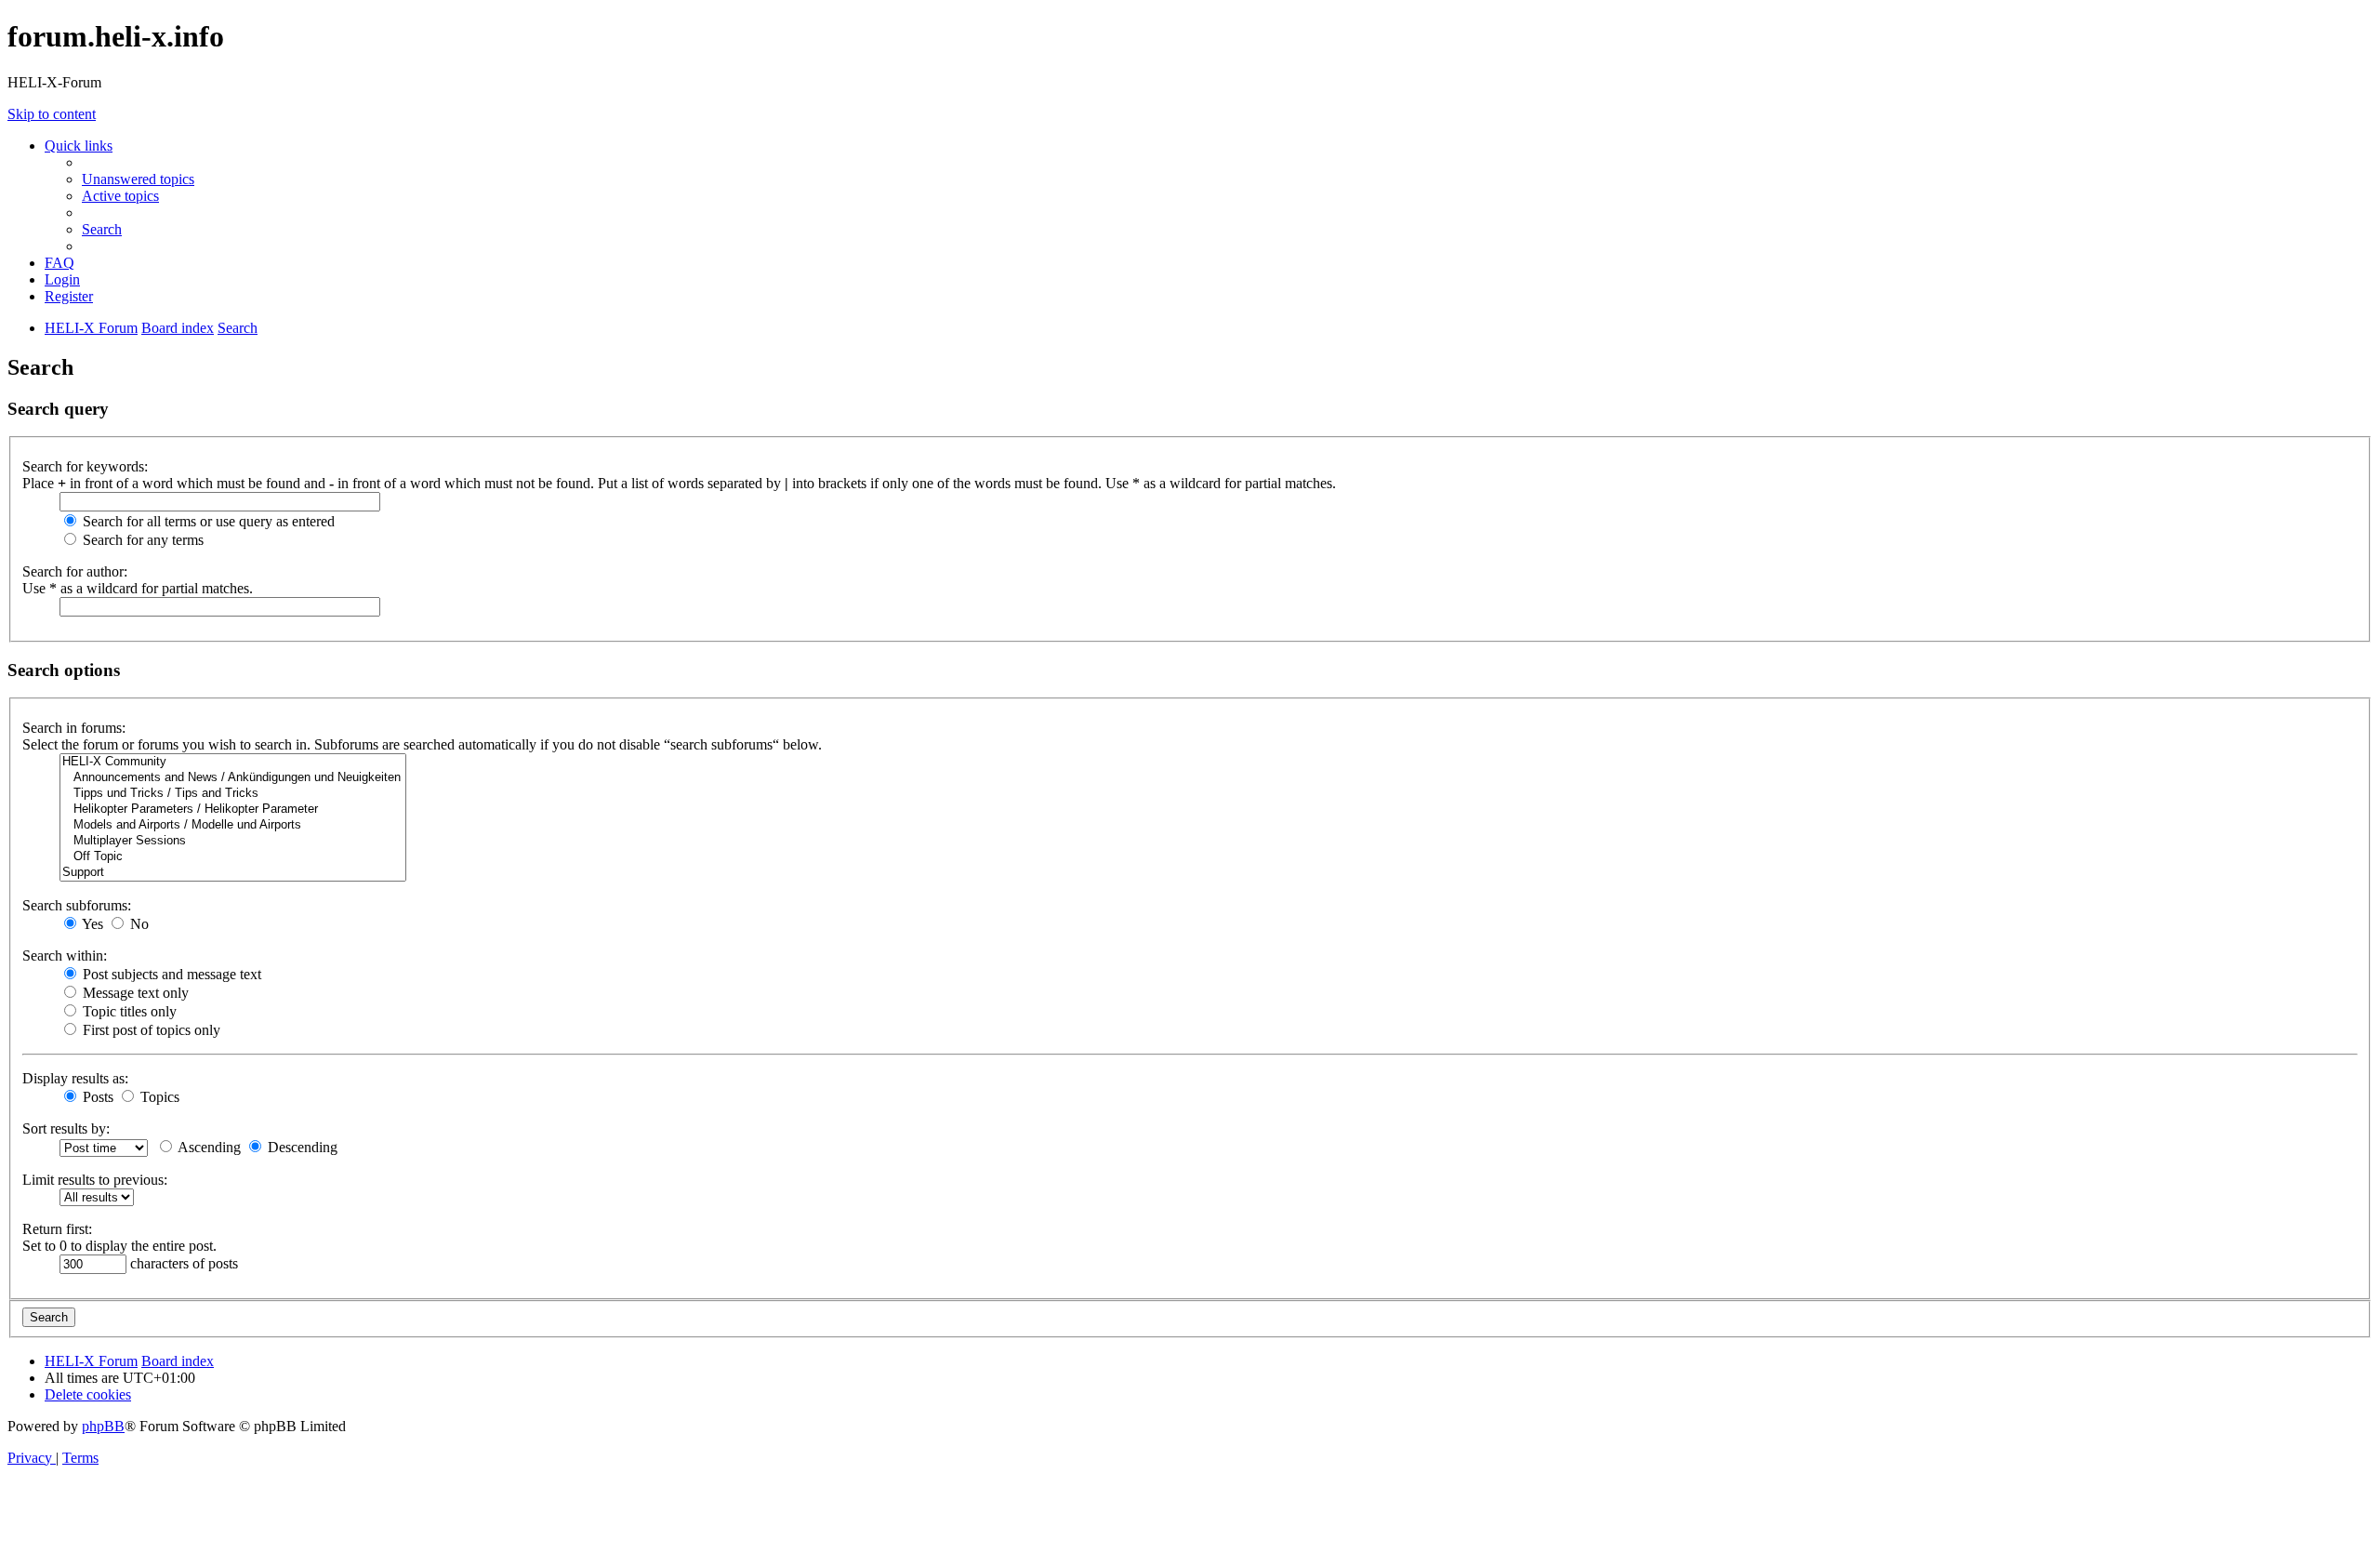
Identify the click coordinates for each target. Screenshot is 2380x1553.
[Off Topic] (233, 857)
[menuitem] (138, 179)
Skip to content (52, 114)
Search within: (65, 956)
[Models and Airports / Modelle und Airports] (233, 825)
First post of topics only (150, 1030)
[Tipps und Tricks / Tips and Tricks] (233, 794)
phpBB (103, 1426)
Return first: (57, 1229)
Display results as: (75, 1078)
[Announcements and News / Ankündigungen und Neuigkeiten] (233, 778)
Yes (91, 924)
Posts (96, 1097)
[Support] (233, 873)
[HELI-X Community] (233, 762)
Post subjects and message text (170, 974)
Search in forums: (74, 728)
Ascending (208, 1147)
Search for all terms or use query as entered (207, 521)
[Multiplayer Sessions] (233, 841)
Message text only (134, 993)
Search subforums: (77, 905)
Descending (301, 1147)
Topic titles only (128, 1011)
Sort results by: (66, 1128)
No (138, 924)
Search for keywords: (85, 466)
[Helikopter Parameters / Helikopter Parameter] (233, 810)
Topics (158, 1097)
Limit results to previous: (95, 1180)
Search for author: (75, 571)
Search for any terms (141, 540)
